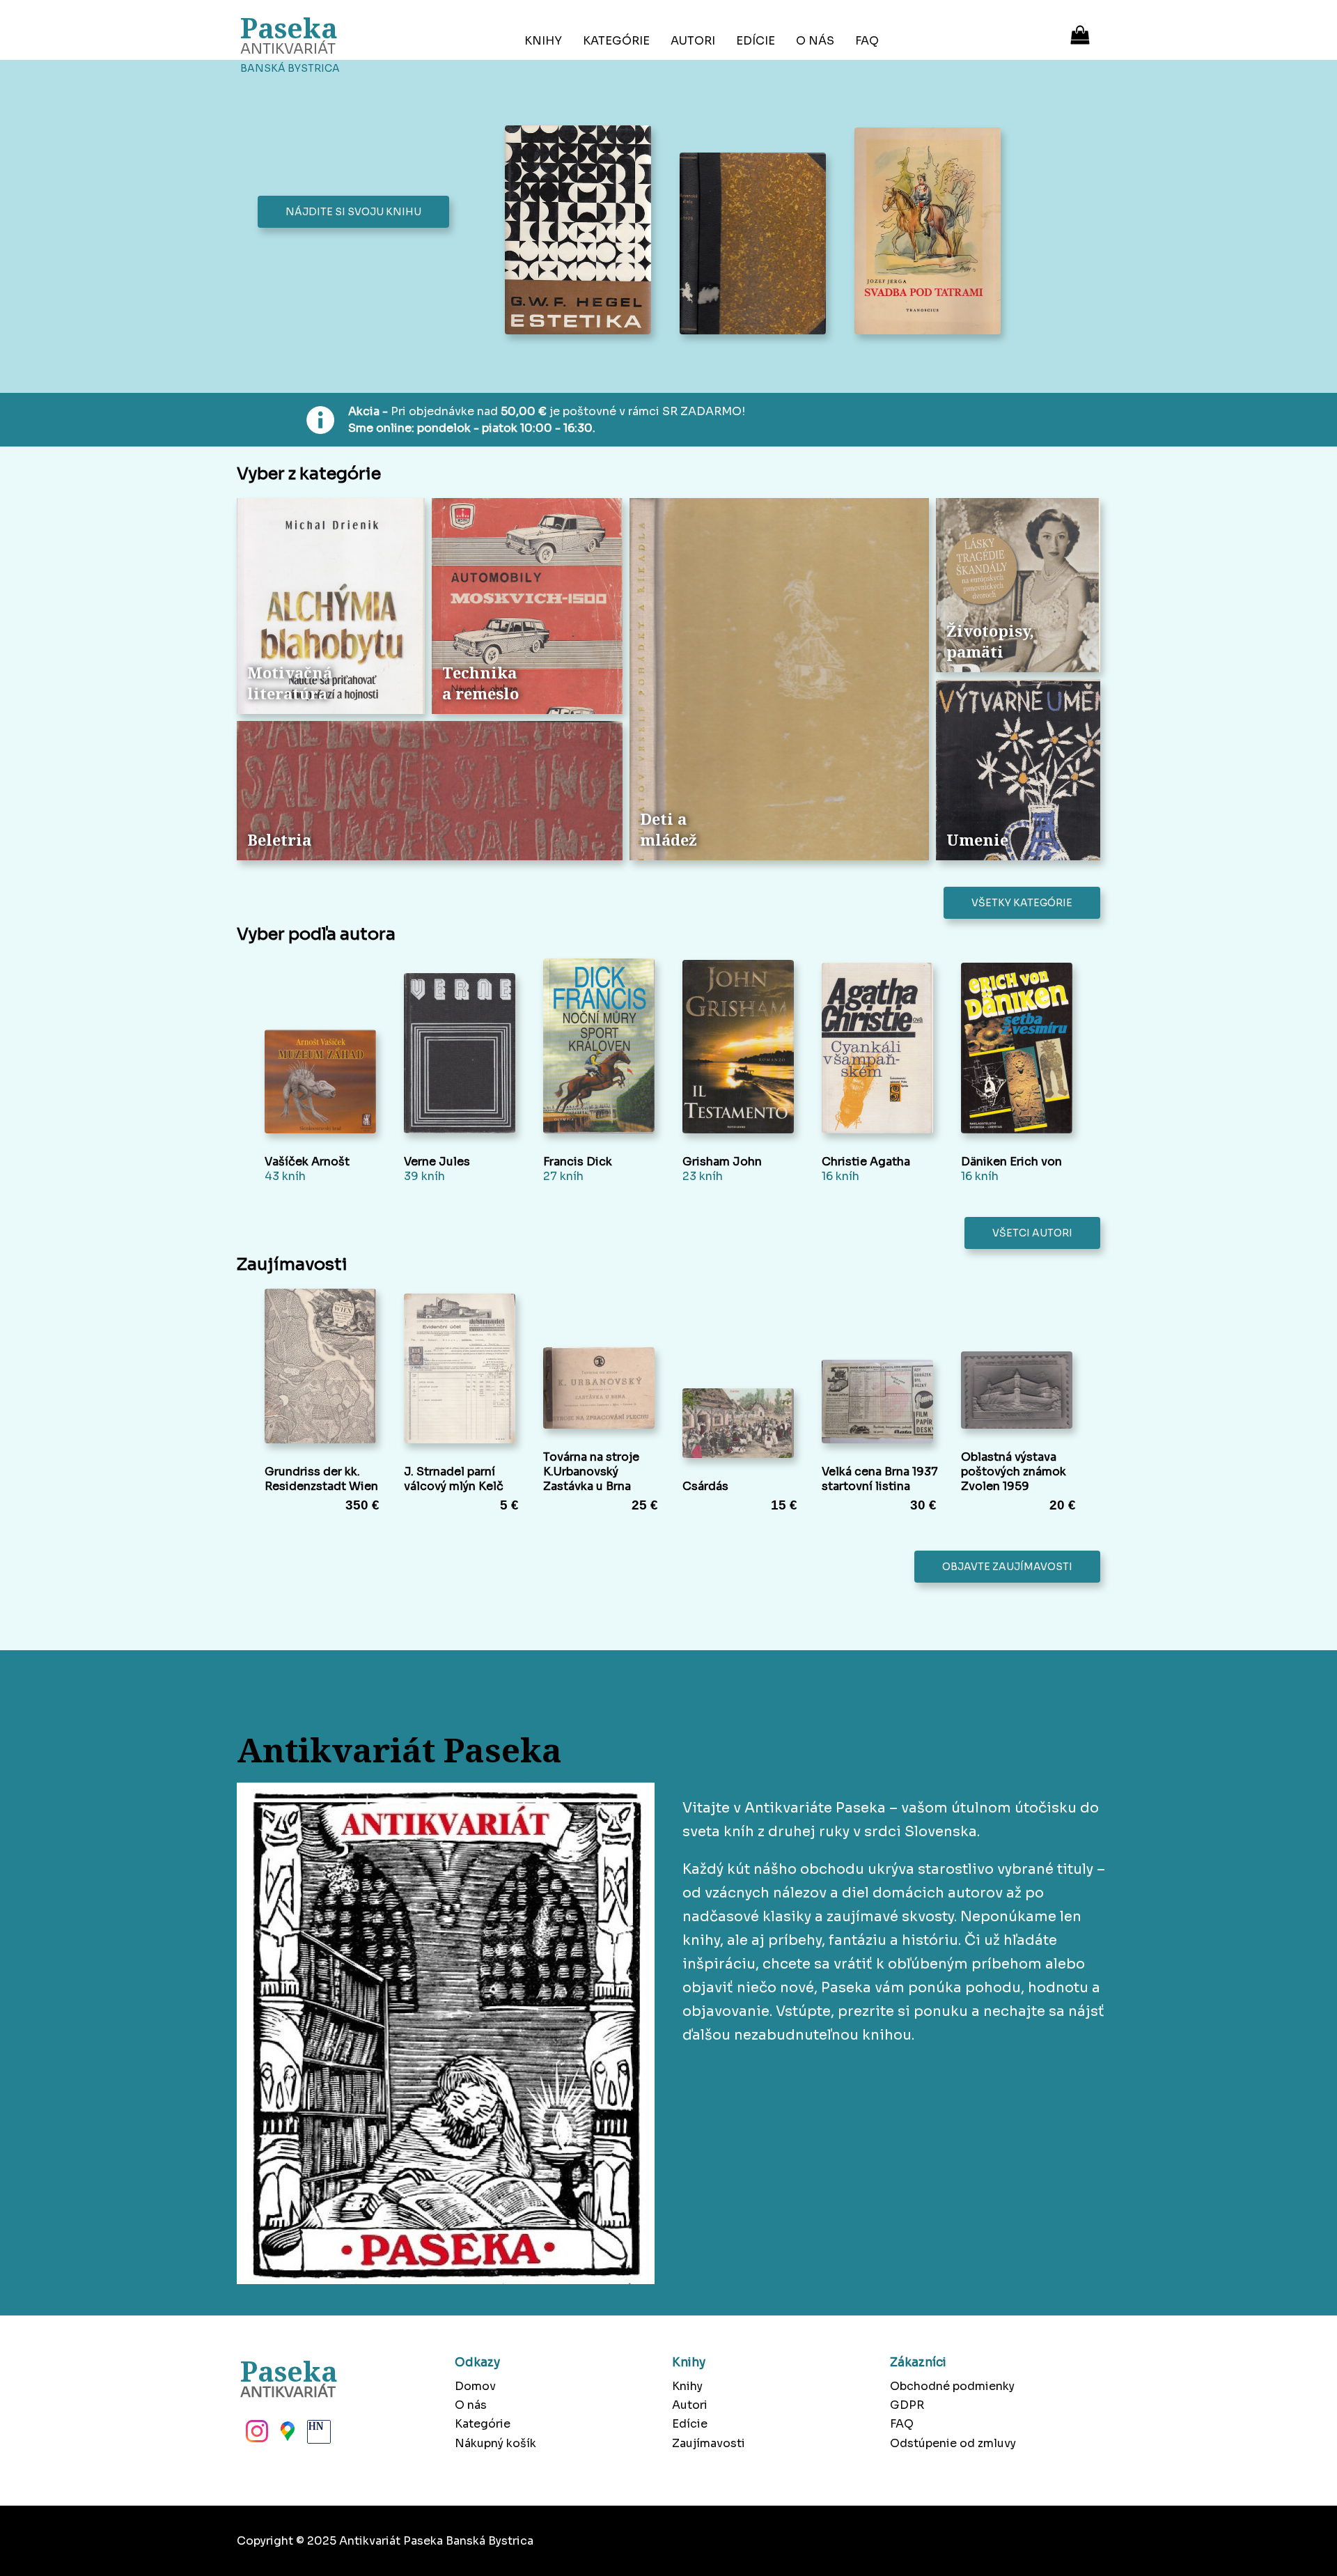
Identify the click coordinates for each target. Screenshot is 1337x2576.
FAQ (867, 41)
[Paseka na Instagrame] (256, 2435)
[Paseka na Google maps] (286, 2435)
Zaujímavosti (709, 2443)
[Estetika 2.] (582, 231)
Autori (693, 41)
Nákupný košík (495, 2443)
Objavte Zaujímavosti (1007, 1567)
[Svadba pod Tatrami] (931, 233)
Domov (475, 2386)
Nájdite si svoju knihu (353, 212)
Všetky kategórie (1022, 903)
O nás (815, 41)
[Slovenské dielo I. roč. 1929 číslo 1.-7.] (757, 245)
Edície (756, 41)
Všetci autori (1032, 1233)
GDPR (907, 2405)
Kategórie (616, 41)
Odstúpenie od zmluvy (953, 2443)
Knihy (543, 41)
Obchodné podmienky (952, 2386)
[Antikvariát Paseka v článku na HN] (318, 2435)
